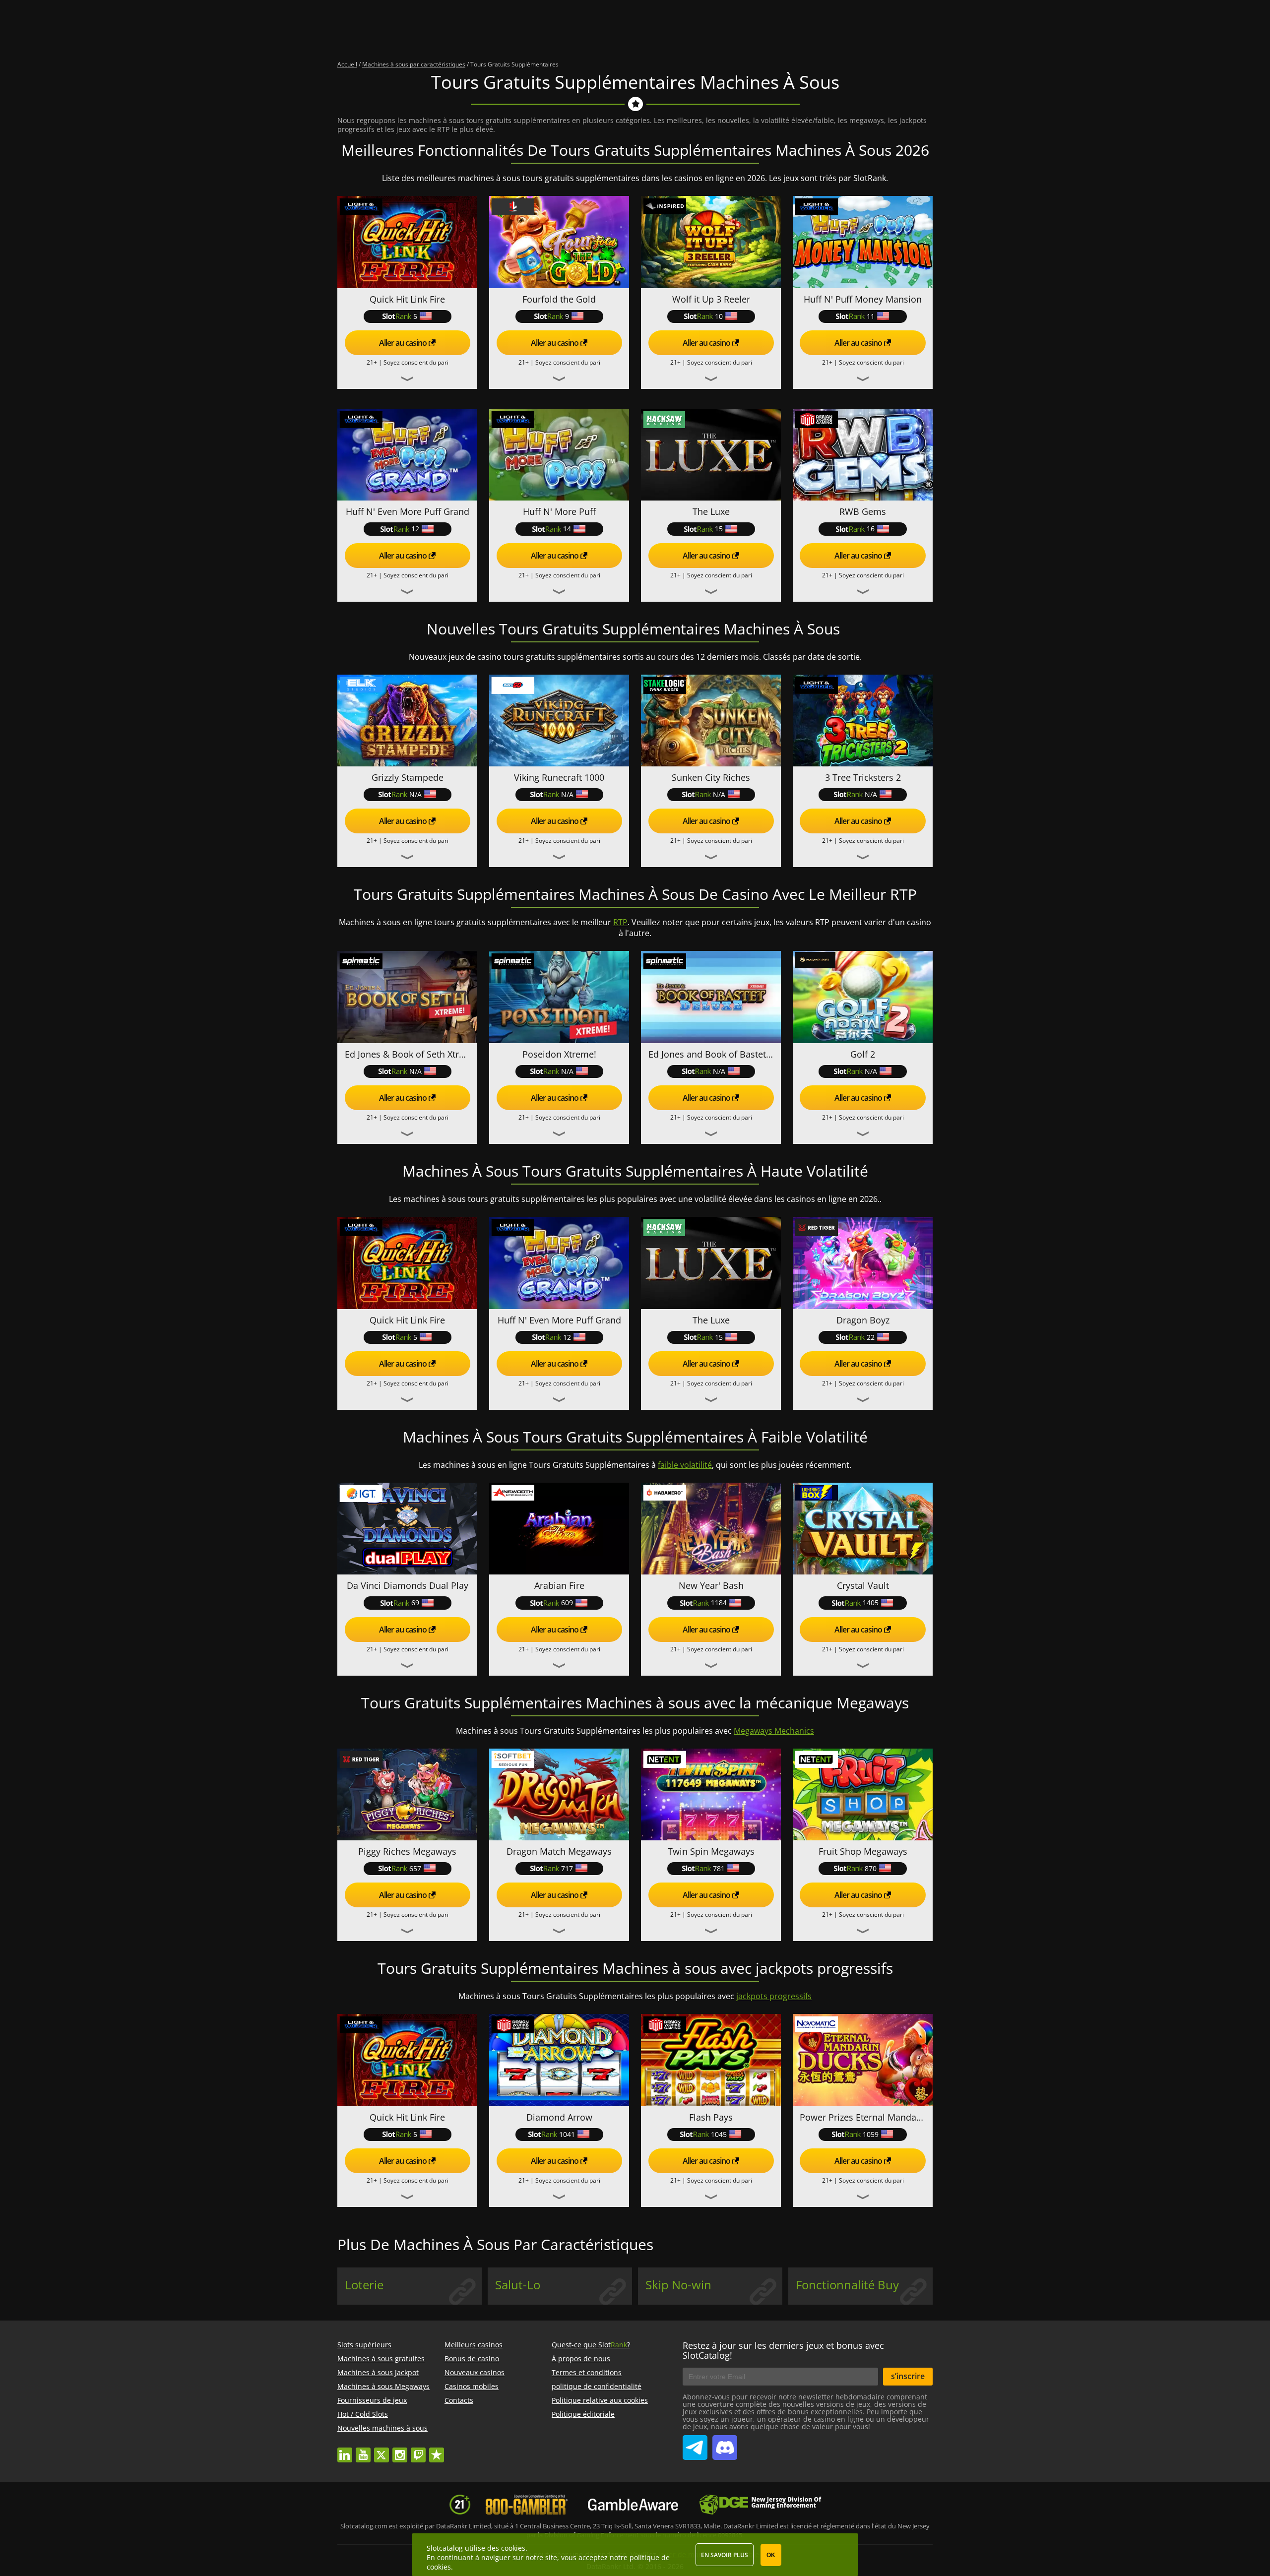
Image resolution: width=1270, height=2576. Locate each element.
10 (719, 316)
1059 (871, 2134)
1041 (567, 2134)
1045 (719, 2134)
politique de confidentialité (597, 2386)
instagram (400, 2450)
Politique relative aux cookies (600, 2400)
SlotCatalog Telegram (695, 2444)
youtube (363, 2450)
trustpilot (437, 2450)
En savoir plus (725, 2555)
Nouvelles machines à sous (382, 2428)
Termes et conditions (587, 2372)
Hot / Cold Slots (363, 2414)
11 (871, 316)
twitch (418, 2450)
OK (771, 2555)
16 (871, 529)
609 (567, 1602)
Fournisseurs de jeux (372, 2400)
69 (415, 1602)
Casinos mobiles (472, 2386)
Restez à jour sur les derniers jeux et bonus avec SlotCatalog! (783, 2350)
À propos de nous (581, 2358)
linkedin (345, 2450)
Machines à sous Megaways (383, 2386)
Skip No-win (678, 2285)
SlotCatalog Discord (725, 2444)
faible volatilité (685, 1465)
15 (719, 529)
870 (871, 1868)
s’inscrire (908, 2376)
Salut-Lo (518, 2285)
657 (415, 1868)
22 (871, 1337)
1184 (719, 1602)
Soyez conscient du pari (416, 362)
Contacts (459, 2400)
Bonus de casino (472, 2358)
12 (415, 529)
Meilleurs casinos (474, 2345)
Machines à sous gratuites (381, 2358)
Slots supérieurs (364, 2345)
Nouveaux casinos (475, 2372)
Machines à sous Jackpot (378, 2372)
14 (567, 529)
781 (719, 1868)
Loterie (364, 2285)
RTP (620, 922)
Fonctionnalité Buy (847, 2285)
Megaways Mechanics (774, 1731)
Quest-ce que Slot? (591, 2345)
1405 (871, 1602)
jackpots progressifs (774, 1996)
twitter (381, 2450)
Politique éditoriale (583, 2414)
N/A (415, 794)
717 (567, 1868)
